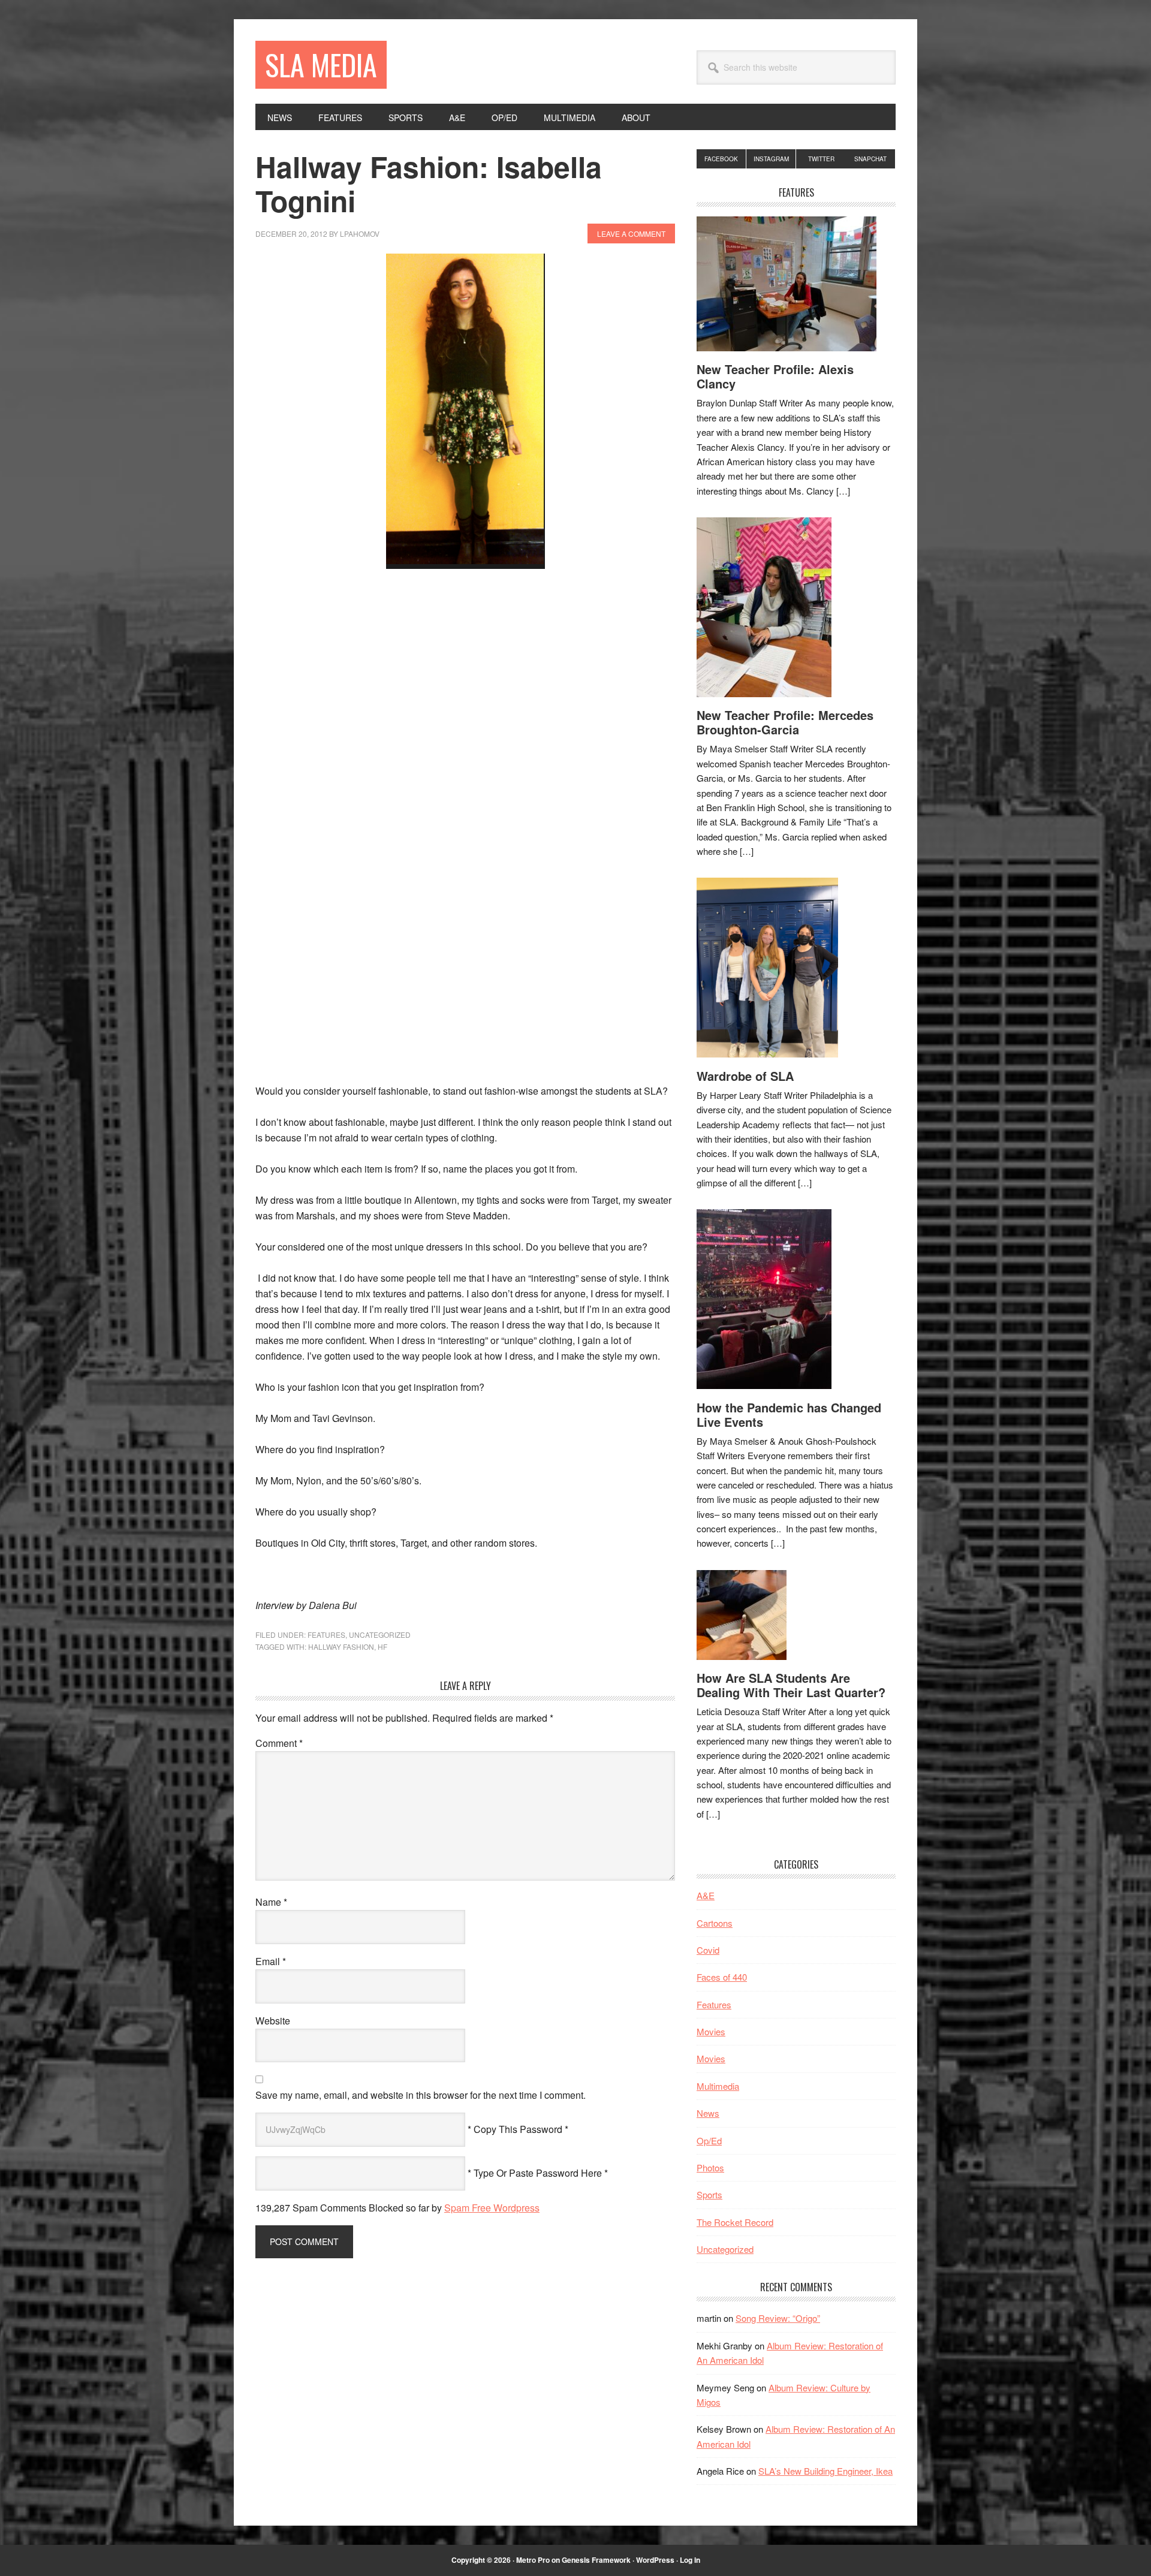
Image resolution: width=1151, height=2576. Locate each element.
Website (273, 2021)
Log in (690, 2560)
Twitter (821, 159)
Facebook (721, 159)
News (708, 2113)
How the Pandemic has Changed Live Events (789, 1414)
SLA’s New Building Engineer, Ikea (825, 2471)
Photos (710, 2167)
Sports (709, 2194)
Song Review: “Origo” (778, 2318)
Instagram (771, 159)
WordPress (655, 2560)
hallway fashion (341, 1646)
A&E (706, 1895)
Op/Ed (709, 2140)
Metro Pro (533, 2560)
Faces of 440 (722, 1977)
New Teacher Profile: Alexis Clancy (775, 376)
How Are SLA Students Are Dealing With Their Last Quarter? (791, 1685)
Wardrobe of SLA (745, 1076)
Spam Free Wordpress (492, 2208)
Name (271, 1902)
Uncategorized (380, 1635)
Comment (279, 1743)
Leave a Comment (631, 234)
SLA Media (321, 64)
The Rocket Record (735, 2222)
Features (326, 1635)
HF (382, 1646)
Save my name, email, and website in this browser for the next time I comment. (421, 2095)
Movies (711, 2031)
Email (271, 1961)
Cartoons (715, 1923)
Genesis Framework (596, 2560)
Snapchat (870, 159)
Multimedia (718, 2086)
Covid (708, 1950)
